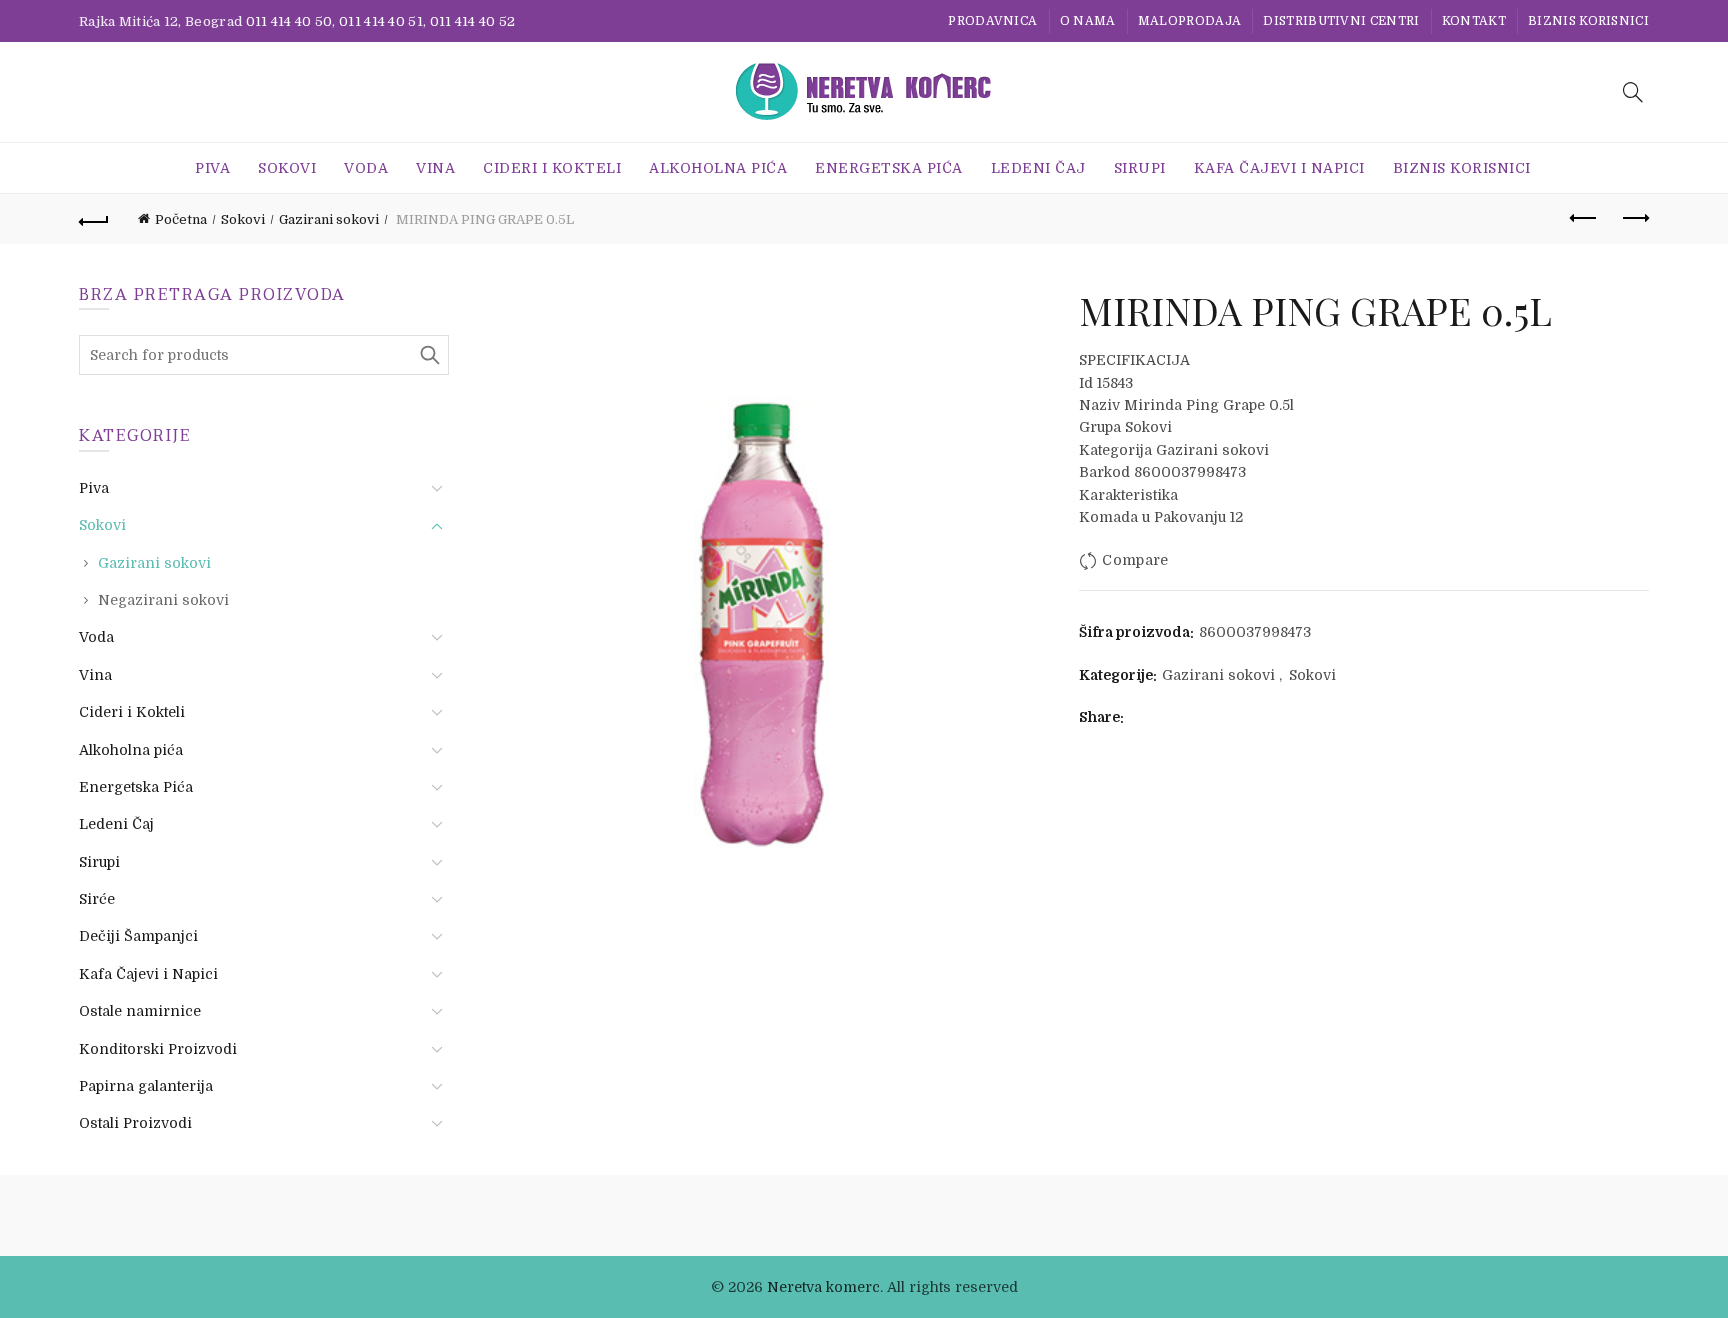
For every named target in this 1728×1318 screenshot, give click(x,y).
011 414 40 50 (289, 21)
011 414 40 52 (473, 21)
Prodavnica (992, 21)
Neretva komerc (823, 1287)
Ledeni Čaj (1038, 168)
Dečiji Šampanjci (138, 936)
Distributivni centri (1341, 21)
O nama (1088, 21)
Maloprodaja (1189, 21)
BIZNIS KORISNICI (1588, 21)
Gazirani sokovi (329, 219)
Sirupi (1140, 168)
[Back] (94, 219)
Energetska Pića (889, 168)
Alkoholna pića (718, 168)
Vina (435, 168)
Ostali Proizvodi (135, 1123)
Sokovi (287, 168)
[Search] (1633, 92)
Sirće (97, 899)
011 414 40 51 (381, 21)
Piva (212, 168)
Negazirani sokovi (163, 600)
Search (429, 355)
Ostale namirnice (140, 1011)
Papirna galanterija (146, 1086)
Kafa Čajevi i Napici (1279, 168)
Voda (366, 168)
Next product (1634, 219)
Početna (181, 219)
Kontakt (1474, 21)
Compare (1135, 561)
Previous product (1584, 219)
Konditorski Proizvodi (158, 1049)
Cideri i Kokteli (552, 168)
